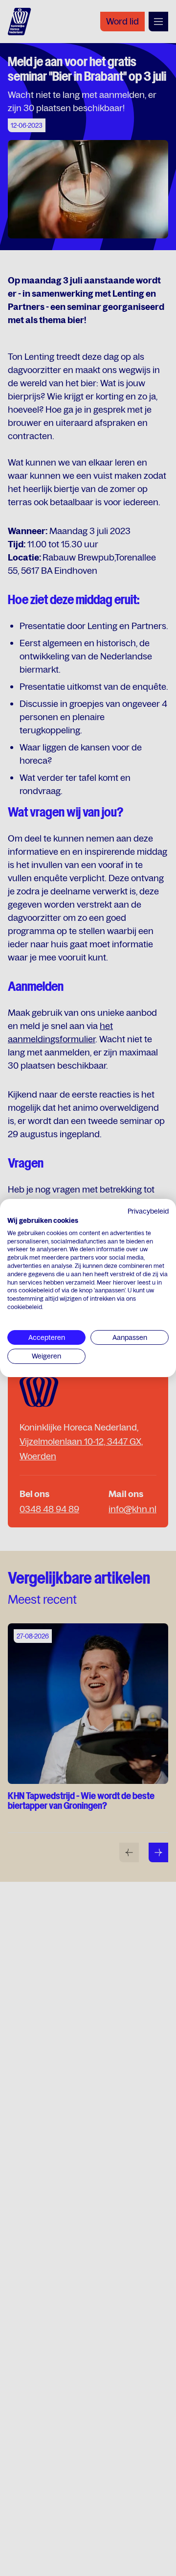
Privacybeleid (148, 1211)
